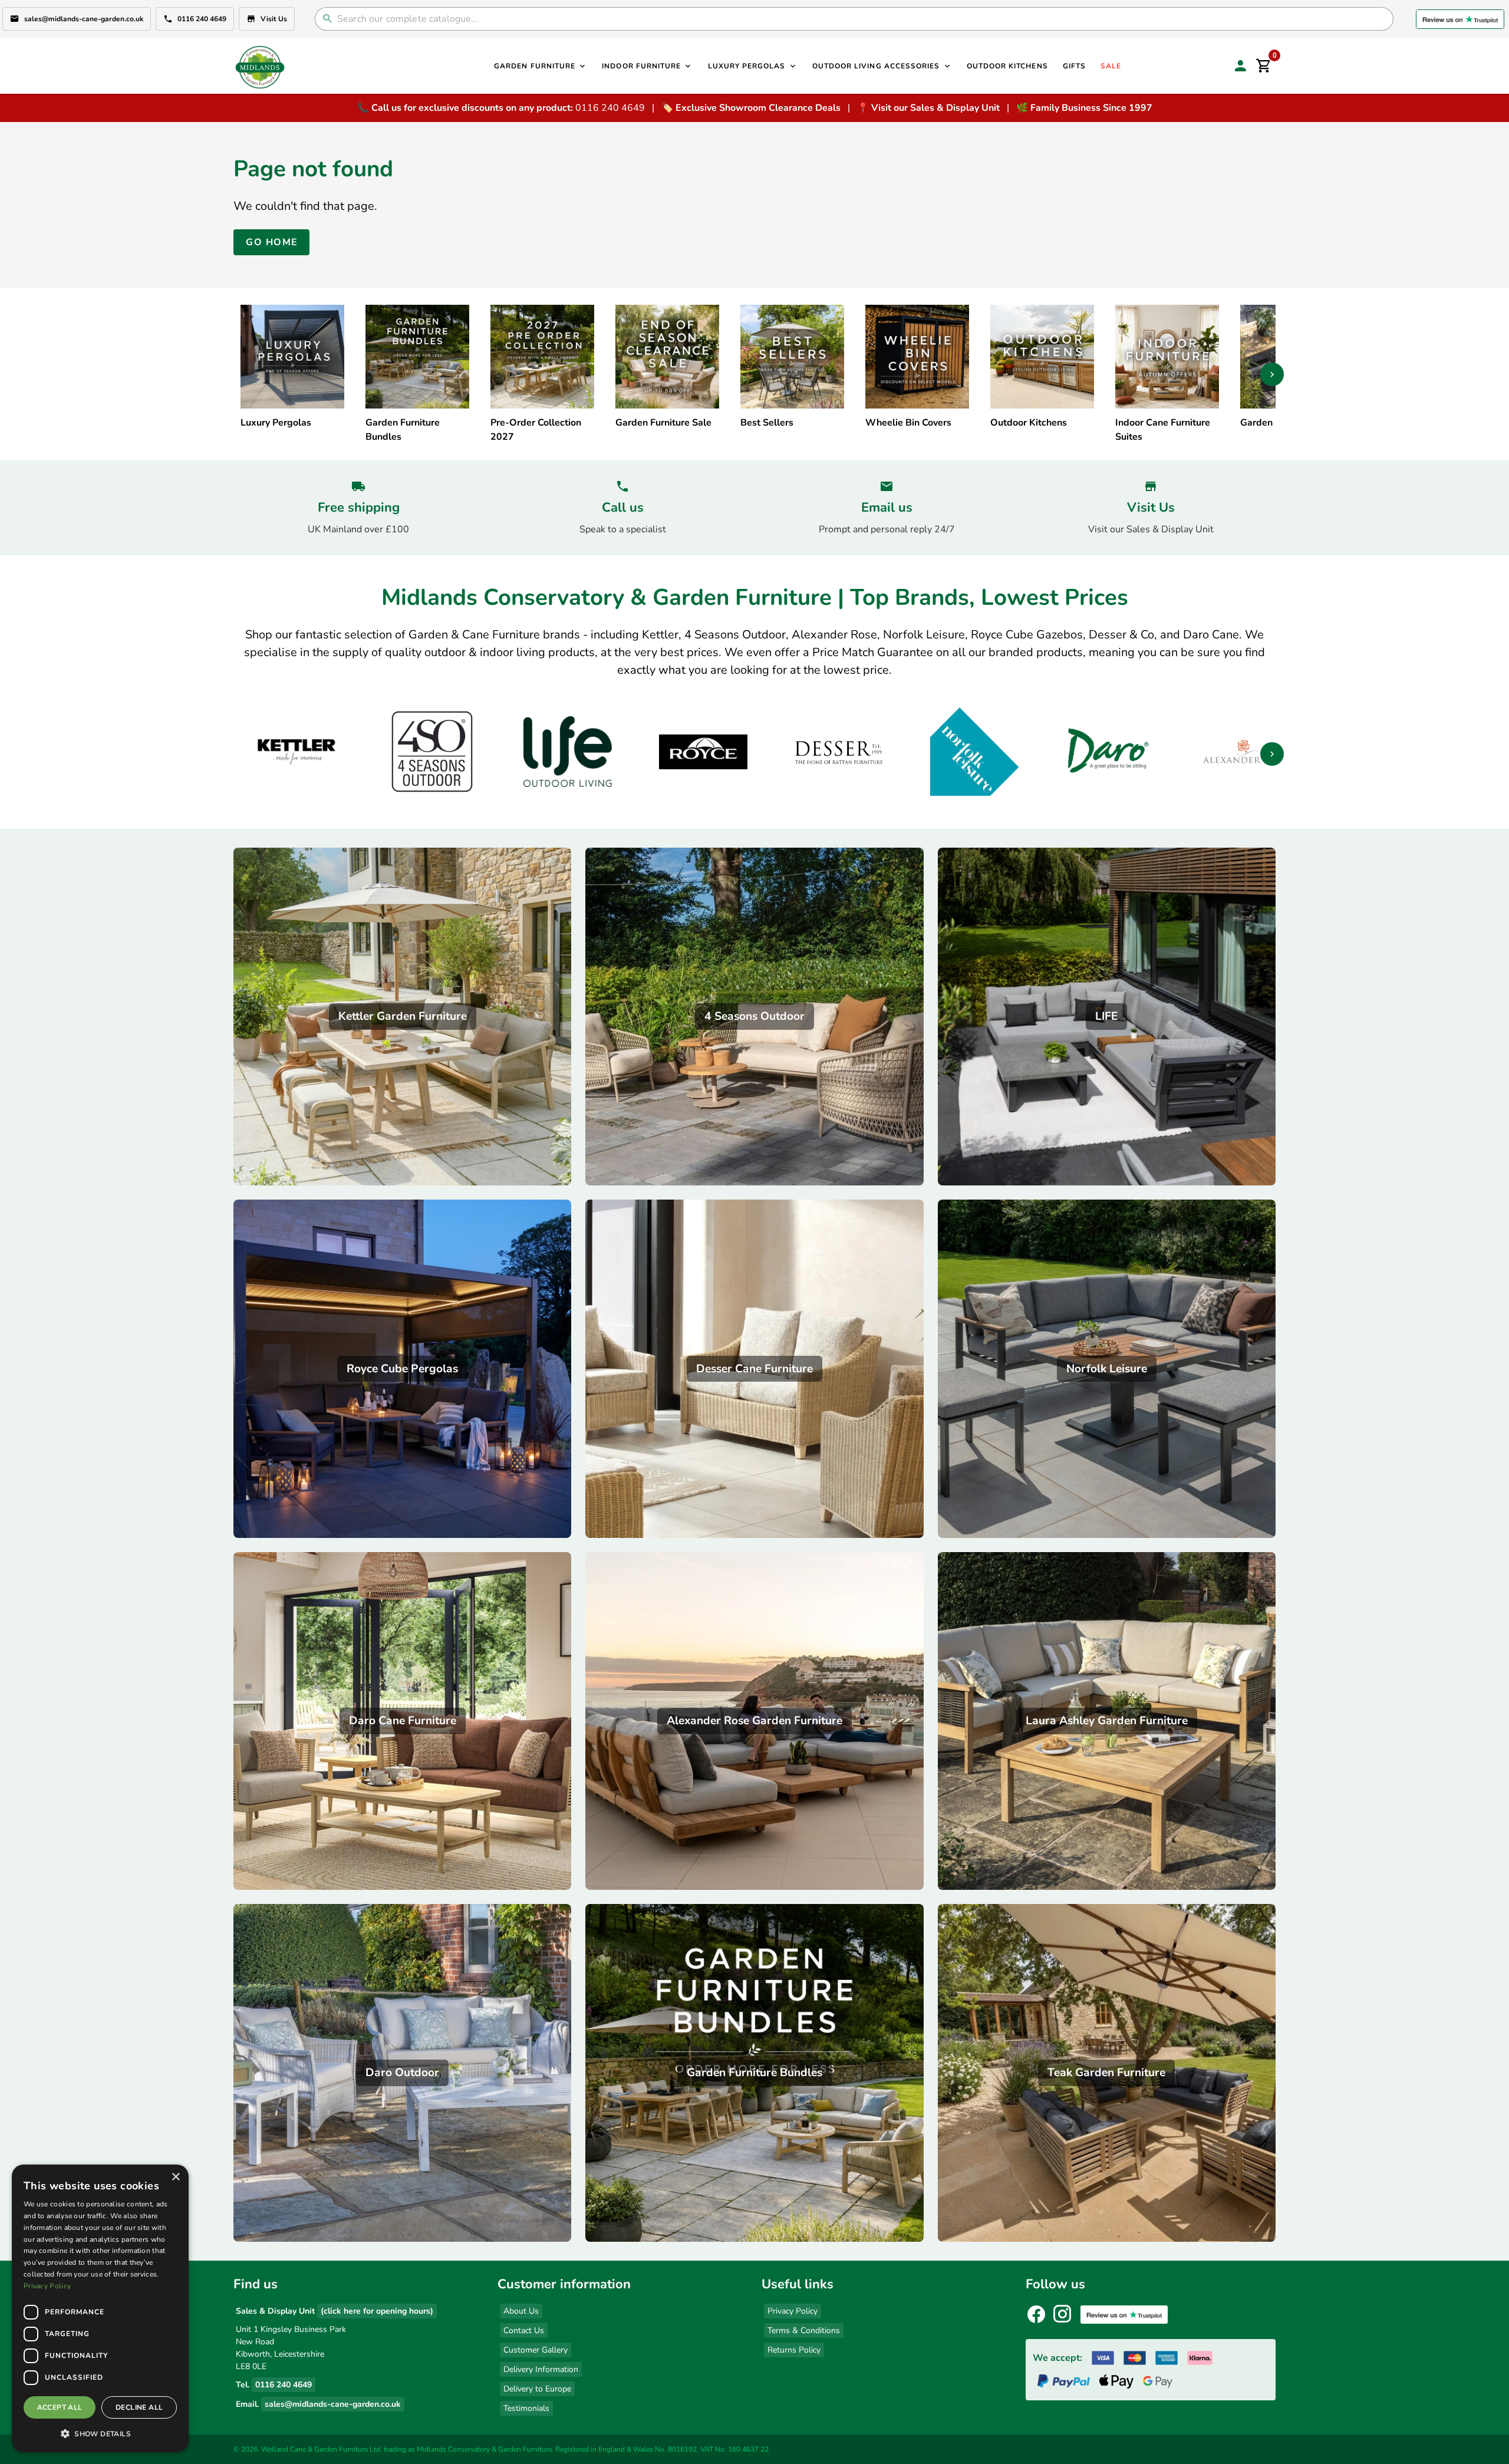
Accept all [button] (60, 2407)
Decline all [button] (139, 2407)
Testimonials (526, 2408)
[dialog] (100, 2308)
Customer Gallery (536, 2350)
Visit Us (274, 19)
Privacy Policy (793, 2311)
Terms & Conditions (804, 2330)
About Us (521, 2311)
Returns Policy (794, 2350)
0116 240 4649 (202, 19)
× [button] (175, 2177)
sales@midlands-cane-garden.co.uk (84, 19)
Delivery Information (541, 2369)
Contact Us (524, 2330)
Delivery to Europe (537, 2389)
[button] (100, 2433)
